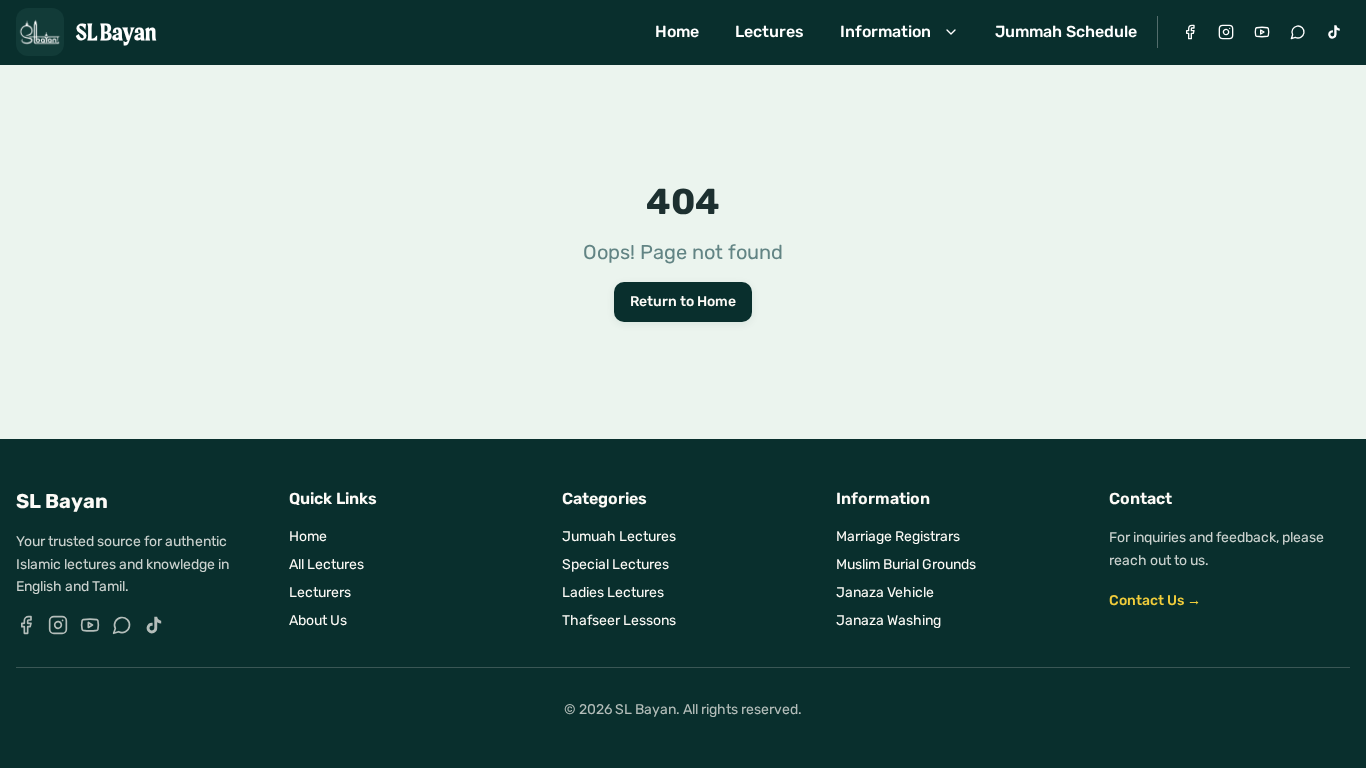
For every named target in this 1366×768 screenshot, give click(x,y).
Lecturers (320, 592)
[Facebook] (1190, 32)
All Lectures (326, 564)
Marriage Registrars (898, 536)
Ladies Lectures (613, 592)
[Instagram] (1226, 32)
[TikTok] (1334, 32)
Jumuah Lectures (619, 536)
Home (677, 31)
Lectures (769, 31)
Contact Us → (1155, 600)
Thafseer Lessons (619, 620)
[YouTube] (1262, 32)
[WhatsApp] (1298, 32)
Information (885, 31)
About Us (318, 620)
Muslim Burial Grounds (906, 564)
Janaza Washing (888, 620)
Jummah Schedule (1066, 31)
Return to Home (683, 301)
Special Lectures (615, 564)
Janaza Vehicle (885, 592)
